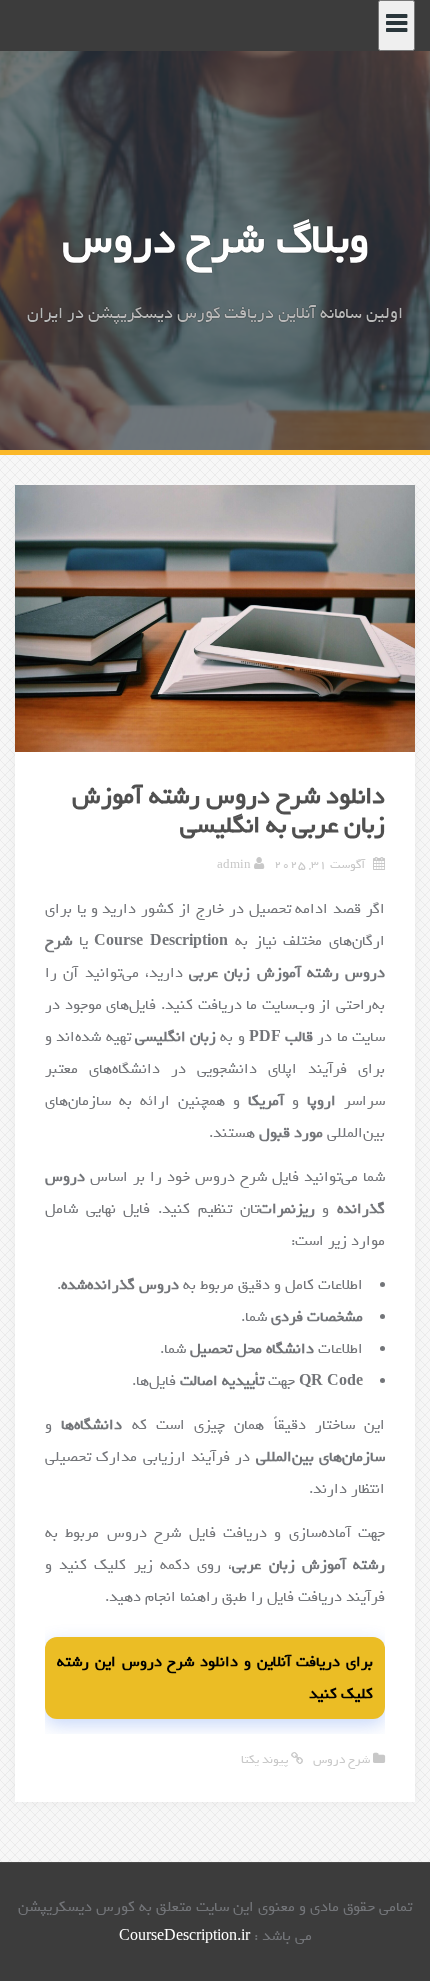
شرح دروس (341, 1760)
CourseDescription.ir (184, 1936)
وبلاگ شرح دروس (215, 240)
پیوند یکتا (266, 1760)
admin (234, 865)
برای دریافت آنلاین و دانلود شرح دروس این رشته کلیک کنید (215, 1678)
